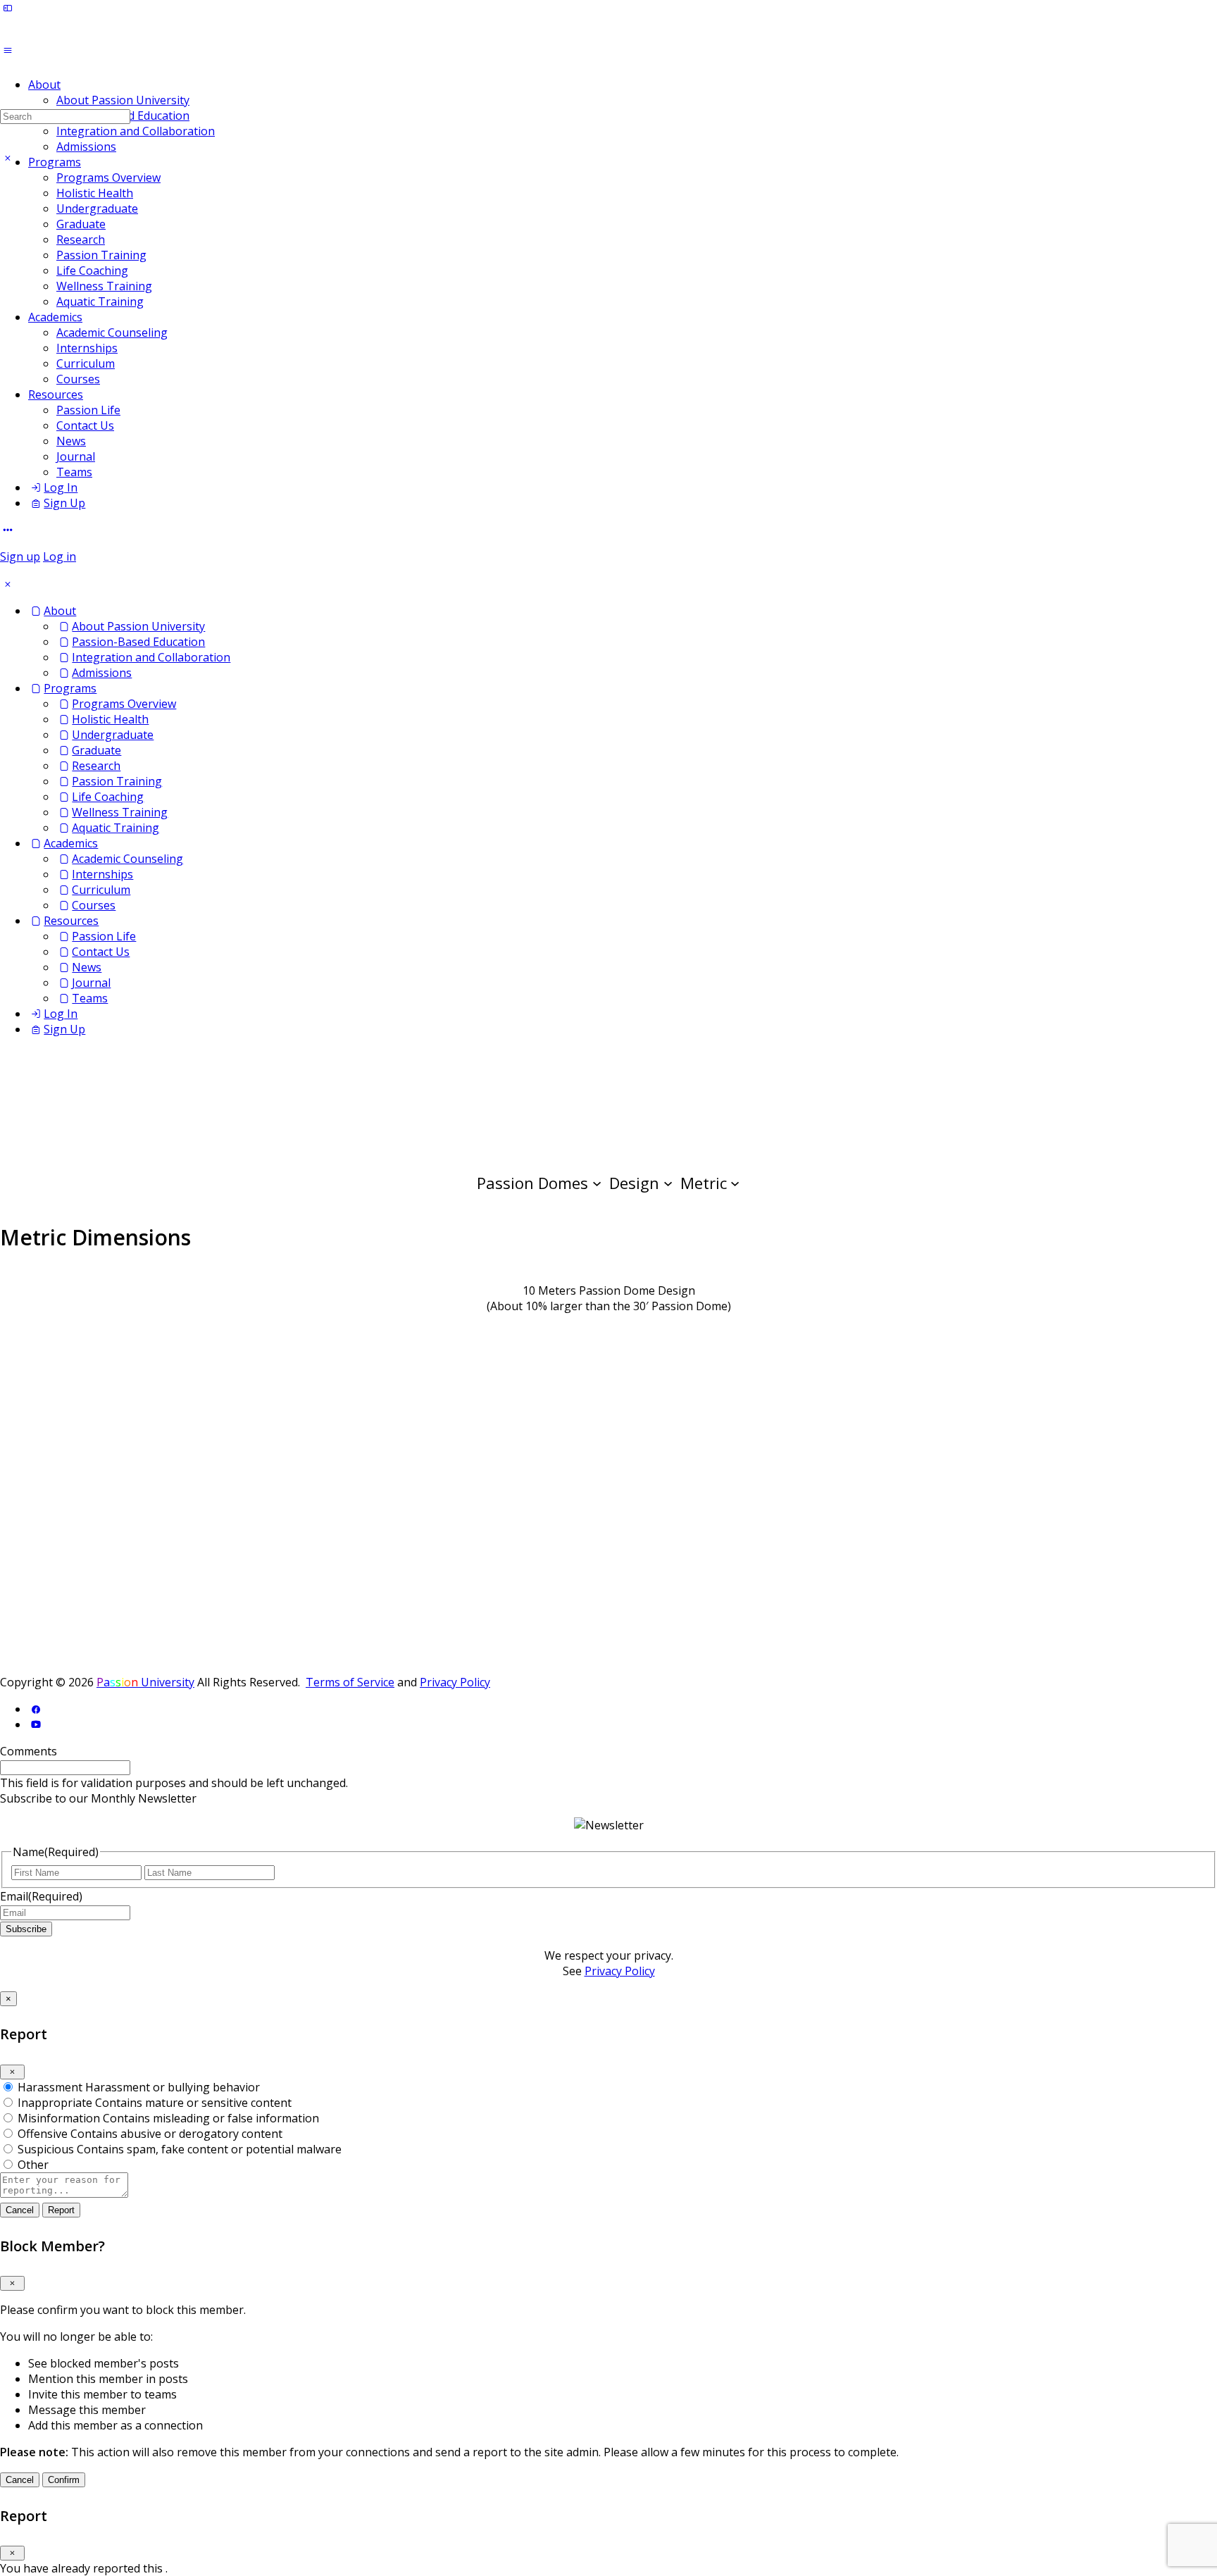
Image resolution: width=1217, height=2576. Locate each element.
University (145, 1682)
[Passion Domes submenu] (597, 1182)
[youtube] (36, 1724)
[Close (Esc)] (12, 2072)
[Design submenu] (668, 1182)
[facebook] (36, 1709)
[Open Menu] (8, 50)
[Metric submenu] (735, 1182)
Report (61, 2210)
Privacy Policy (455, 1682)
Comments (29, 1751)
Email (41, 1896)
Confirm (64, 2480)
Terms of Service (350, 1682)
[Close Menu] (8, 584)
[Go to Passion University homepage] (563, 48)
